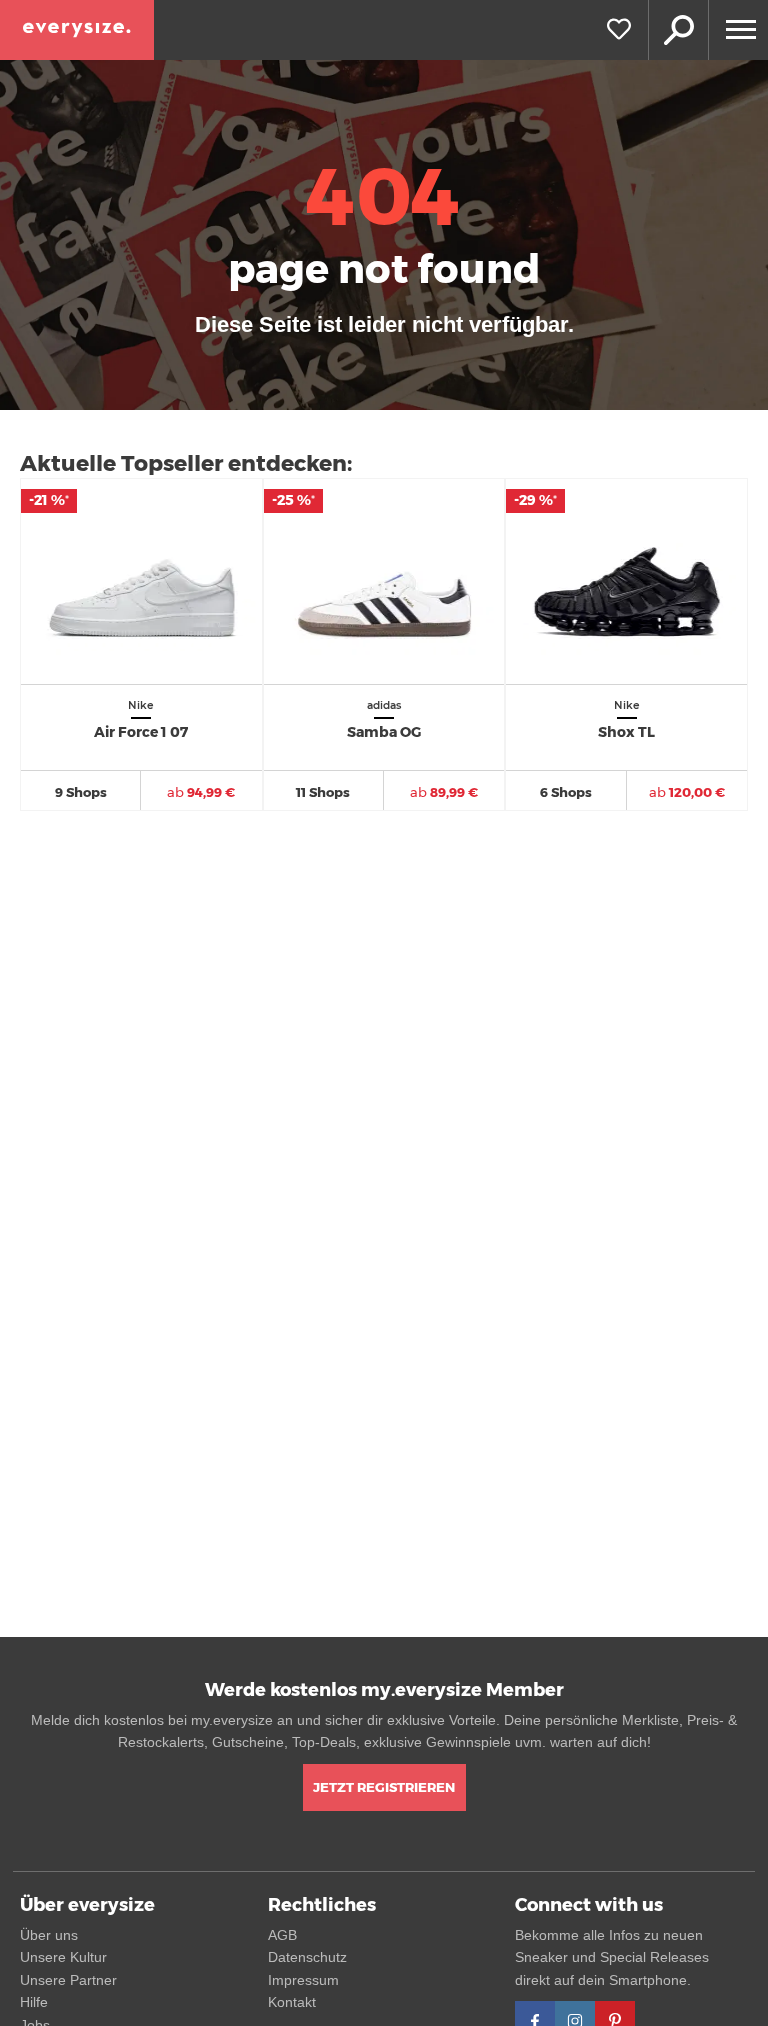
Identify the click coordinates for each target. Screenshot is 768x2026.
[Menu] (738, 30)
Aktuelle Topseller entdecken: (186, 463)
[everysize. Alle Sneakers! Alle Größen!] (77, 30)
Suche (678, 30)
